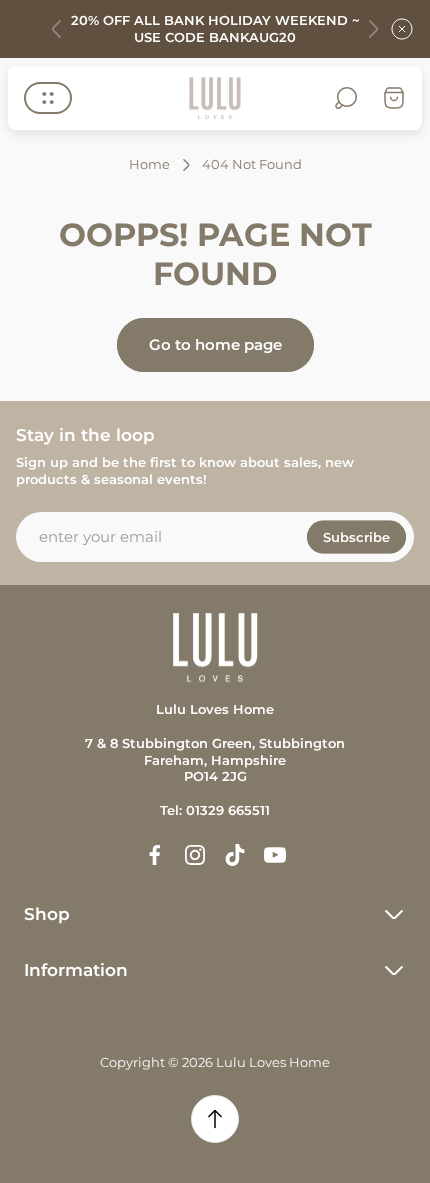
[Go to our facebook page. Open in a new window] (155, 855)
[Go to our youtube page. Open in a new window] (275, 855)
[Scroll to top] (215, 1119)
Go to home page (215, 344)
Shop (47, 914)
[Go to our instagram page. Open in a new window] (195, 855)
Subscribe (356, 536)
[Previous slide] (57, 29)
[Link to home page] (215, 647)
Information (76, 970)
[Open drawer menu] (48, 98)
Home (149, 164)
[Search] (346, 98)
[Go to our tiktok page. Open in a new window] (235, 855)
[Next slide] (373, 29)
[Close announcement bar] (402, 29)
